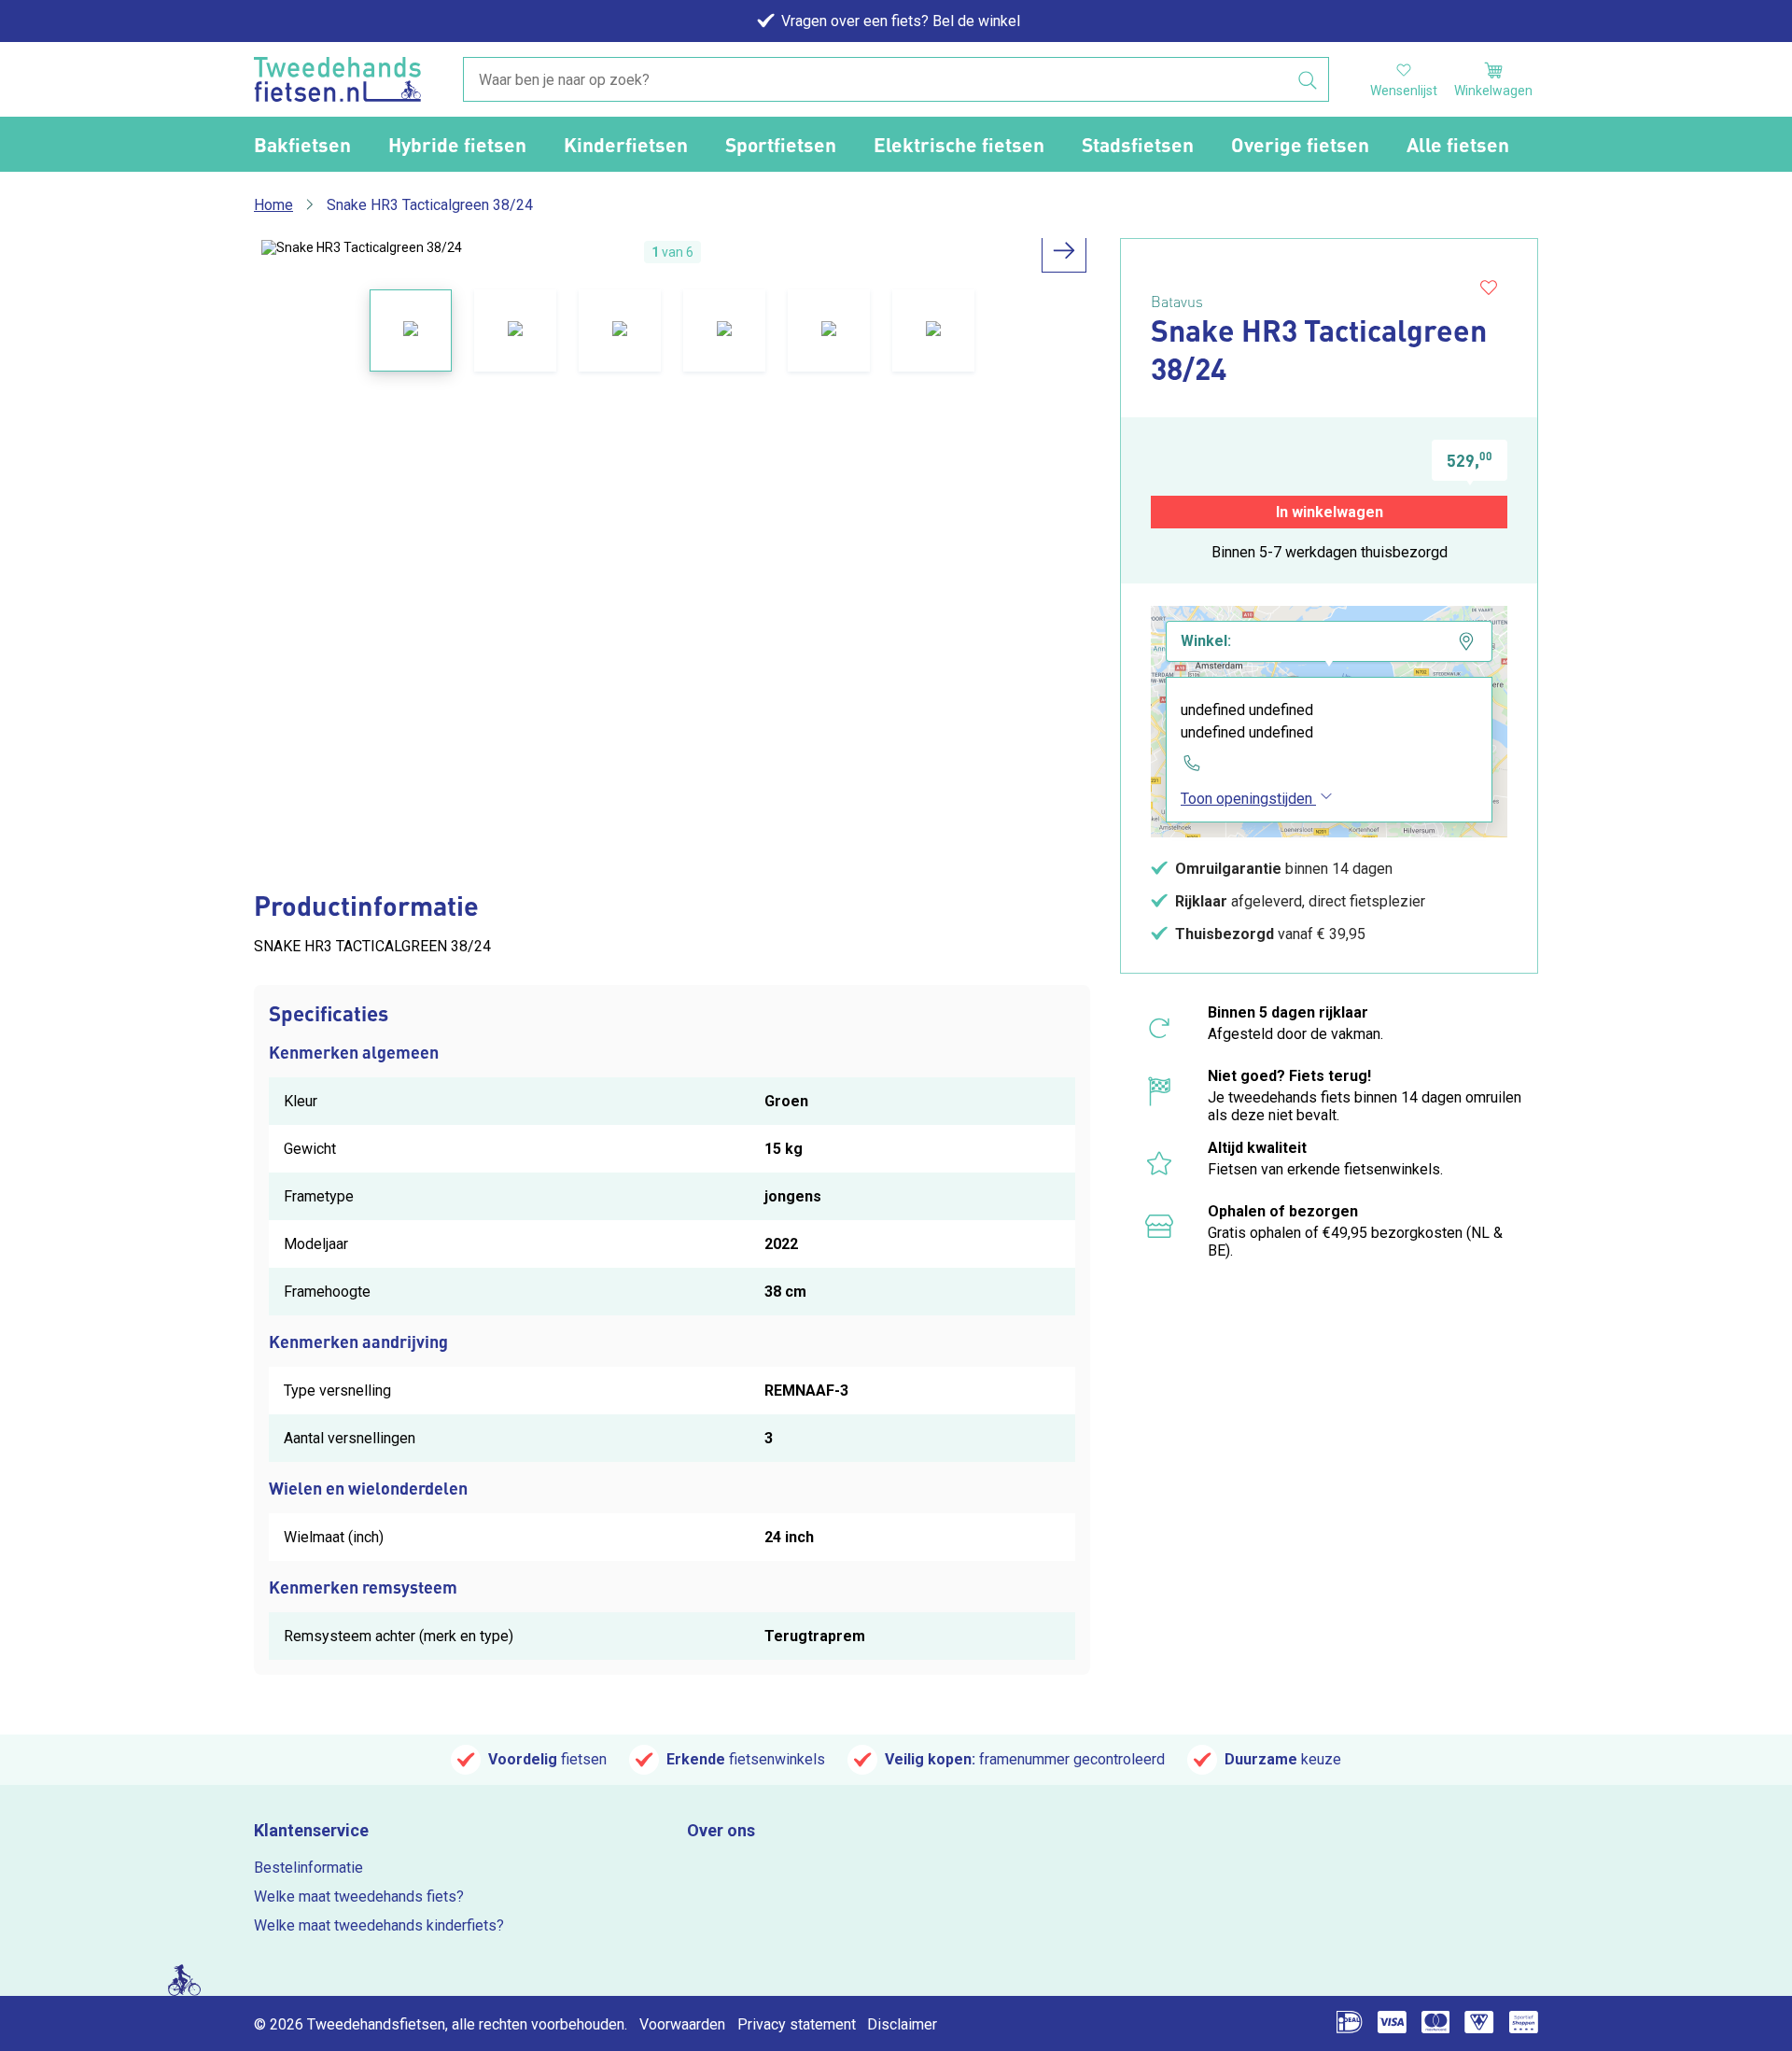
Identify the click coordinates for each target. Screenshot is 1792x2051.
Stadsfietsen (1138, 144)
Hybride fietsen (457, 144)
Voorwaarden (682, 2024)
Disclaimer (902, 2024)
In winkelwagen (1330, 512)
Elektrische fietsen (959, 144)
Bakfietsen (302, 144)
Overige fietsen (1300, 144)
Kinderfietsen (626, 144)
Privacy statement (797, 2024)
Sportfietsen (781, 144)
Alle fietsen (1458, 144)
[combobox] (896, 80)
